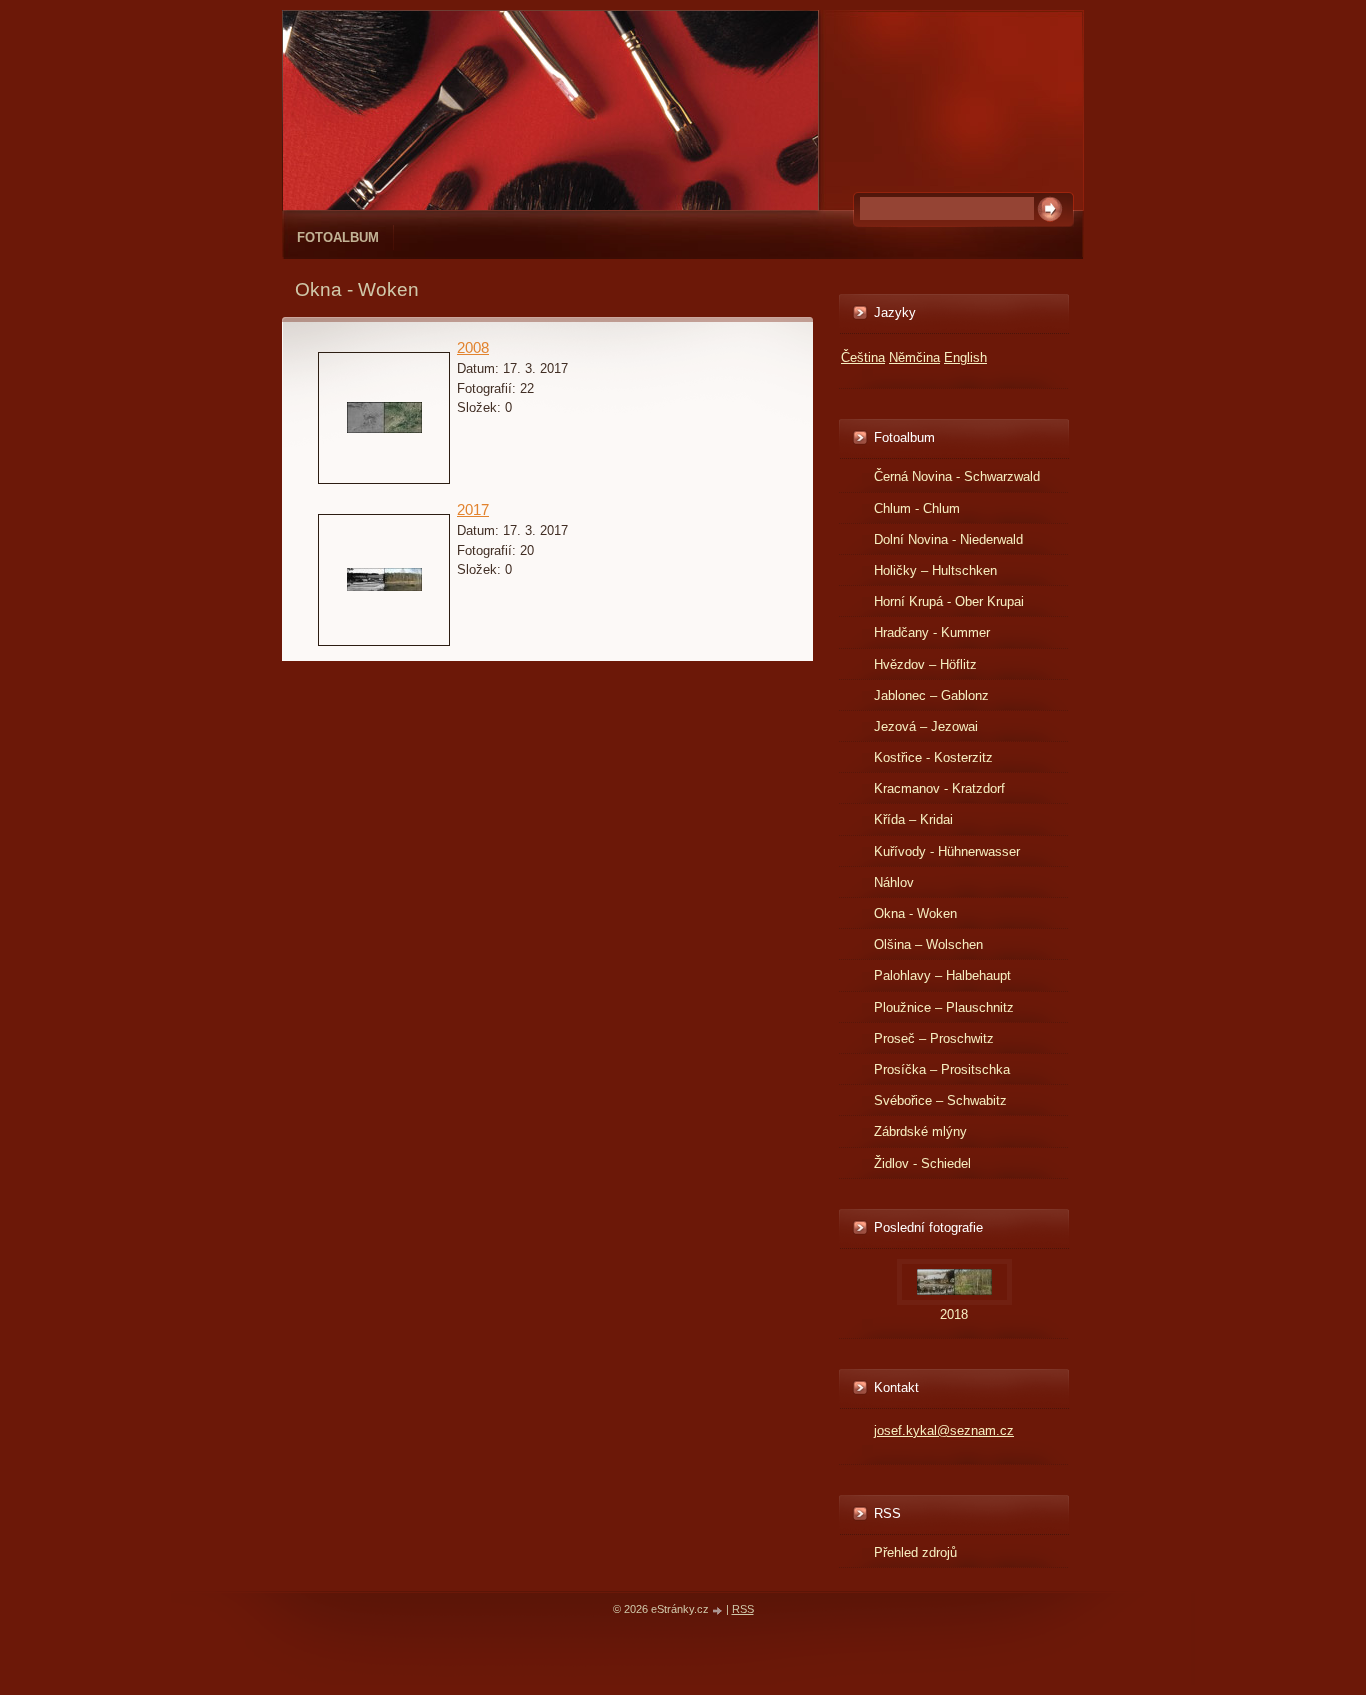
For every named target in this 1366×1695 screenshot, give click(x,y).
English (965, 357)
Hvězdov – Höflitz (925, 664)
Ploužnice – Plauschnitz (944, 1007)
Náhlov (894, 882)
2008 (473, 347)
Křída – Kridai (913, 819)
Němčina (914, 357)
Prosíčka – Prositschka (942, 1069)
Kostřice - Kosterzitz (933, 757)
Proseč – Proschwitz (934, 1038)
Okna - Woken (915, 913)
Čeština (863, 357)
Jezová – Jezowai (926, 726)
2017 (473, 509)
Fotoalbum (338, 237)
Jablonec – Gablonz (931, 695)
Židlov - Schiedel (922, 1163)
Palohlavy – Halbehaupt (942, 975)
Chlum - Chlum (917, 508)
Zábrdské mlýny (920, 1131)
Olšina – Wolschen (928, 944)
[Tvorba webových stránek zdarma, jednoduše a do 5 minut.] (719, 1610)
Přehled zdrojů (915, 1552)
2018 (954, 1314)
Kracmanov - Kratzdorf (939, 788)
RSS (743, 1609)
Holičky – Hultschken (935, 570)
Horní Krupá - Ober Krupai (949, 601)
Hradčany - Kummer (932, 632)
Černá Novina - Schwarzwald (957, 476)
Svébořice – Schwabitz (940, 1100)
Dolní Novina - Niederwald (948, 539)
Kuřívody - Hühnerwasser (947, 851)
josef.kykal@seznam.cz (944, 1430)
